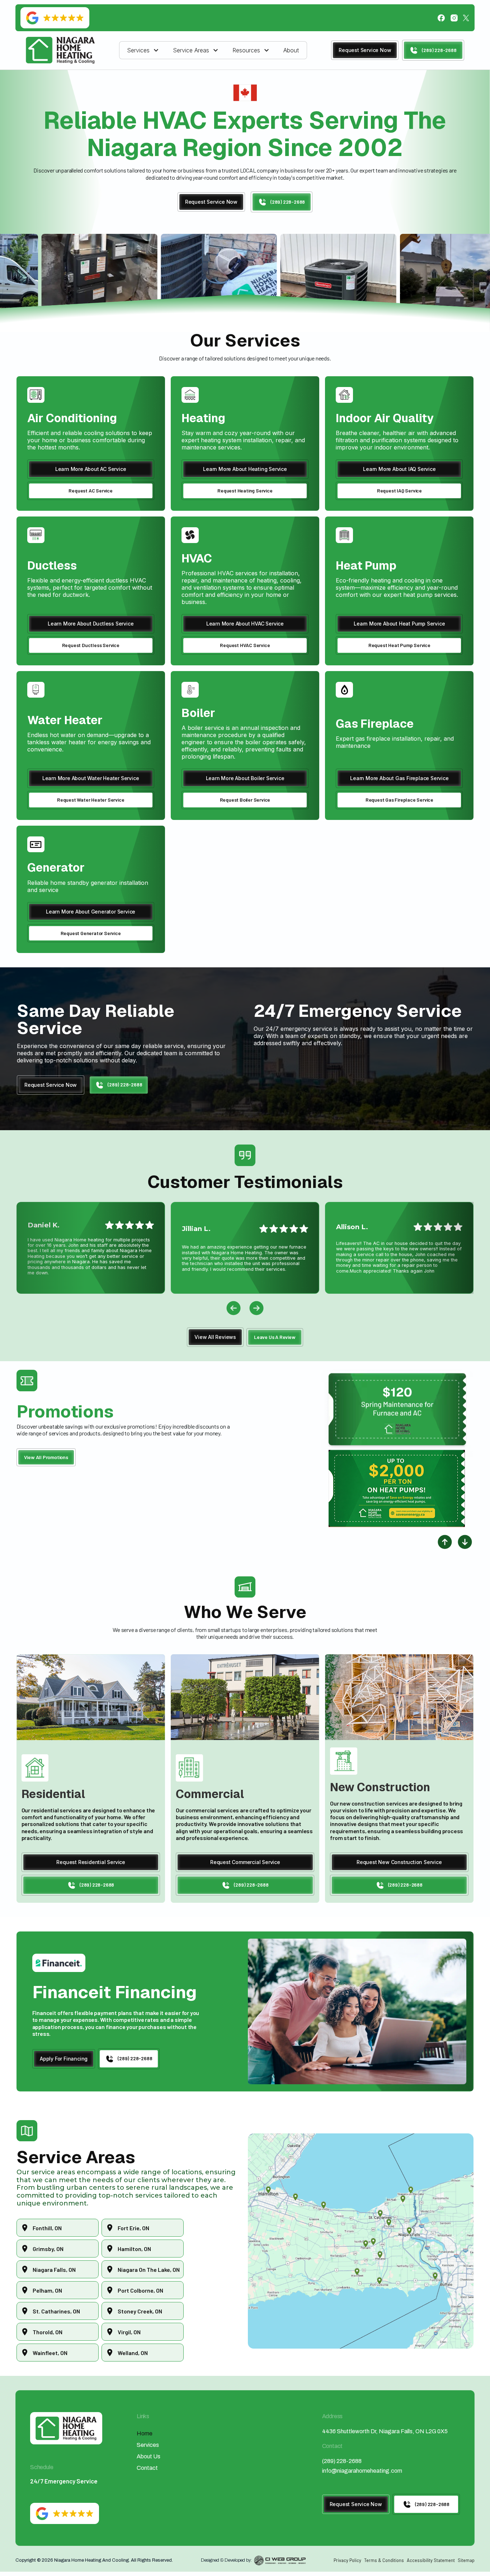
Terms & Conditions (384, 2560)
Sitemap (466, 2560)
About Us (149, 2456)
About (291, 50)
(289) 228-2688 (342, 2461)
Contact (147, 2468)
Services (148, 2445)
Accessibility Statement (431, 2560)
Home (145, 2433)
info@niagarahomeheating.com (362, 2471)
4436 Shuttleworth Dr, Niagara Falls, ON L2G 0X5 (385, 2431)
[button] (144, 50)
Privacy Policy (347, 2560)
